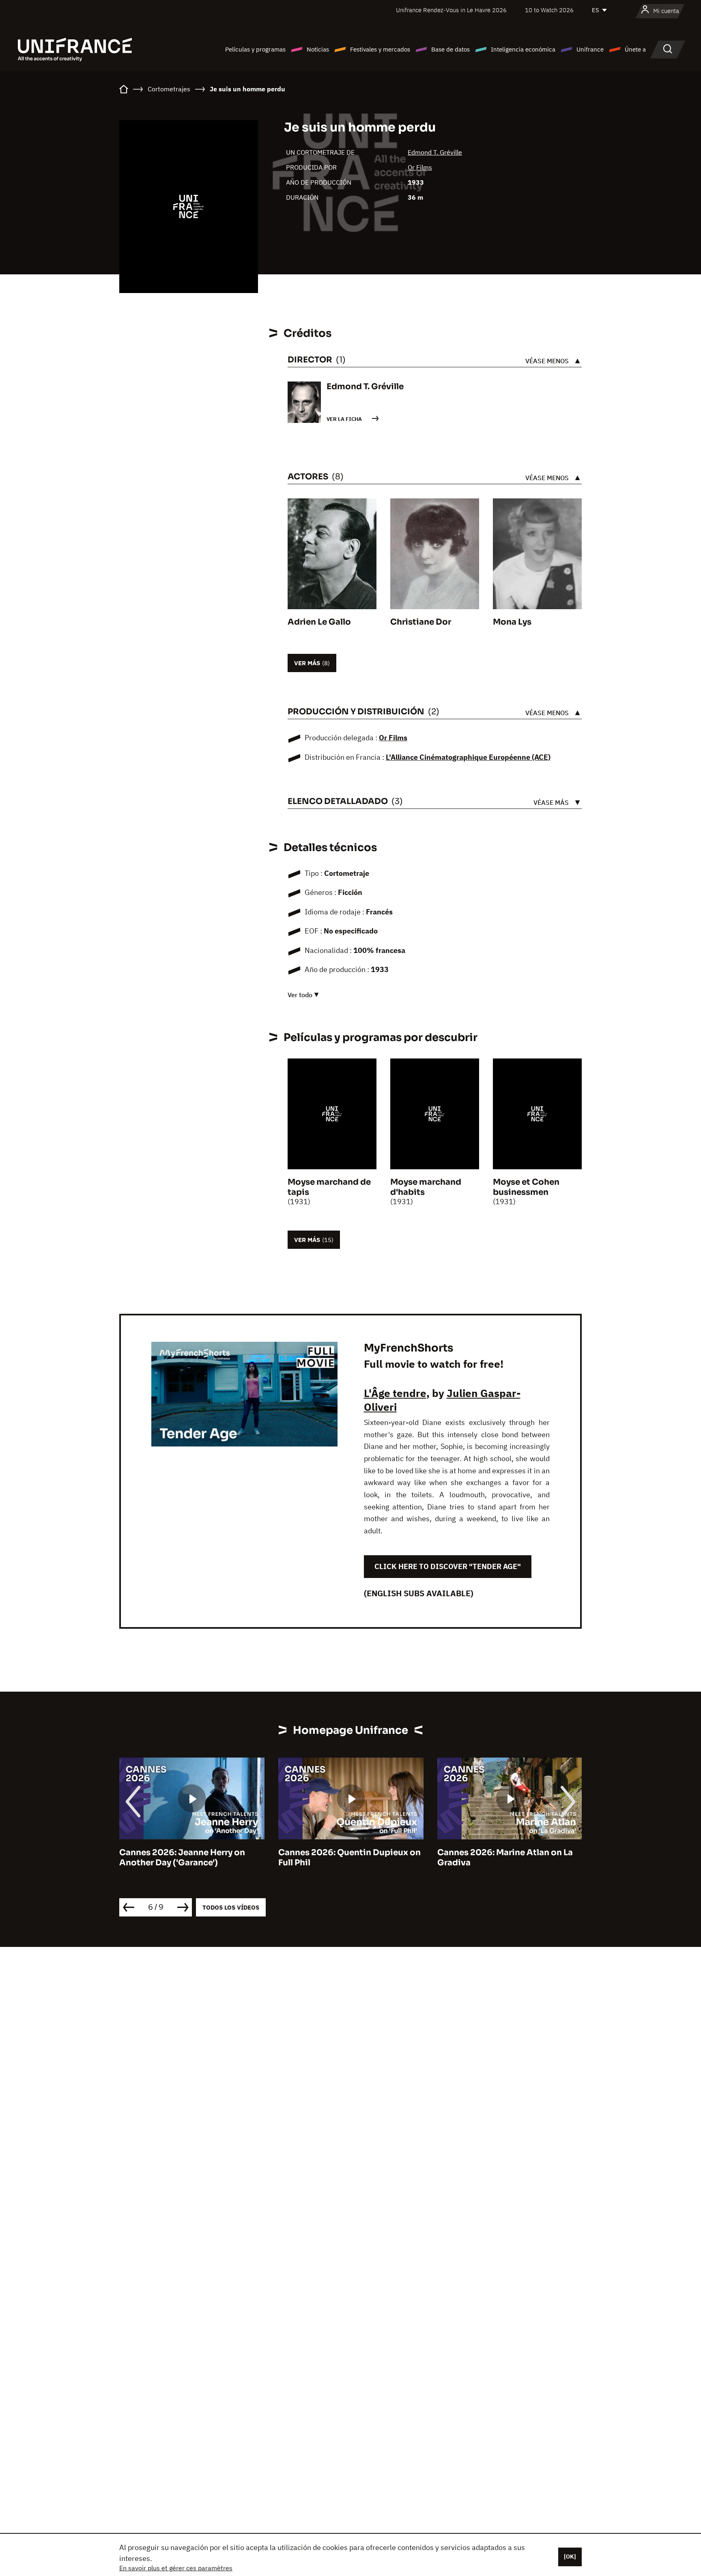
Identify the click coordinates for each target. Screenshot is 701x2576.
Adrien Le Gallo (319, 622)
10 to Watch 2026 (549, 10)
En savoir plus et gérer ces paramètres (176, 2568)
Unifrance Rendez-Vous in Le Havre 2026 (451, 10)
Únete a (635, 49)
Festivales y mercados (380, 49)
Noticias (318, 49)
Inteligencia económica (523, 49)
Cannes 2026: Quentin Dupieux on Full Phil (190, 1858)
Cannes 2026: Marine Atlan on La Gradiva (346, 1858)
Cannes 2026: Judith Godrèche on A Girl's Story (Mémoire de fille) (509, 1858)
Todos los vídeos (231, 1907)
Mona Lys (512, 622)
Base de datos (450, 49)
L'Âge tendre (395, 1393)
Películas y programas (255, 49)
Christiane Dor (421, 622)
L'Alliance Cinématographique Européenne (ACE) (468, 757)
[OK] (570, 2557)
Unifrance (590, 49)
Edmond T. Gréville (435, 152)
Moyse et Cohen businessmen (526, 1187)
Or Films (420, 167)
